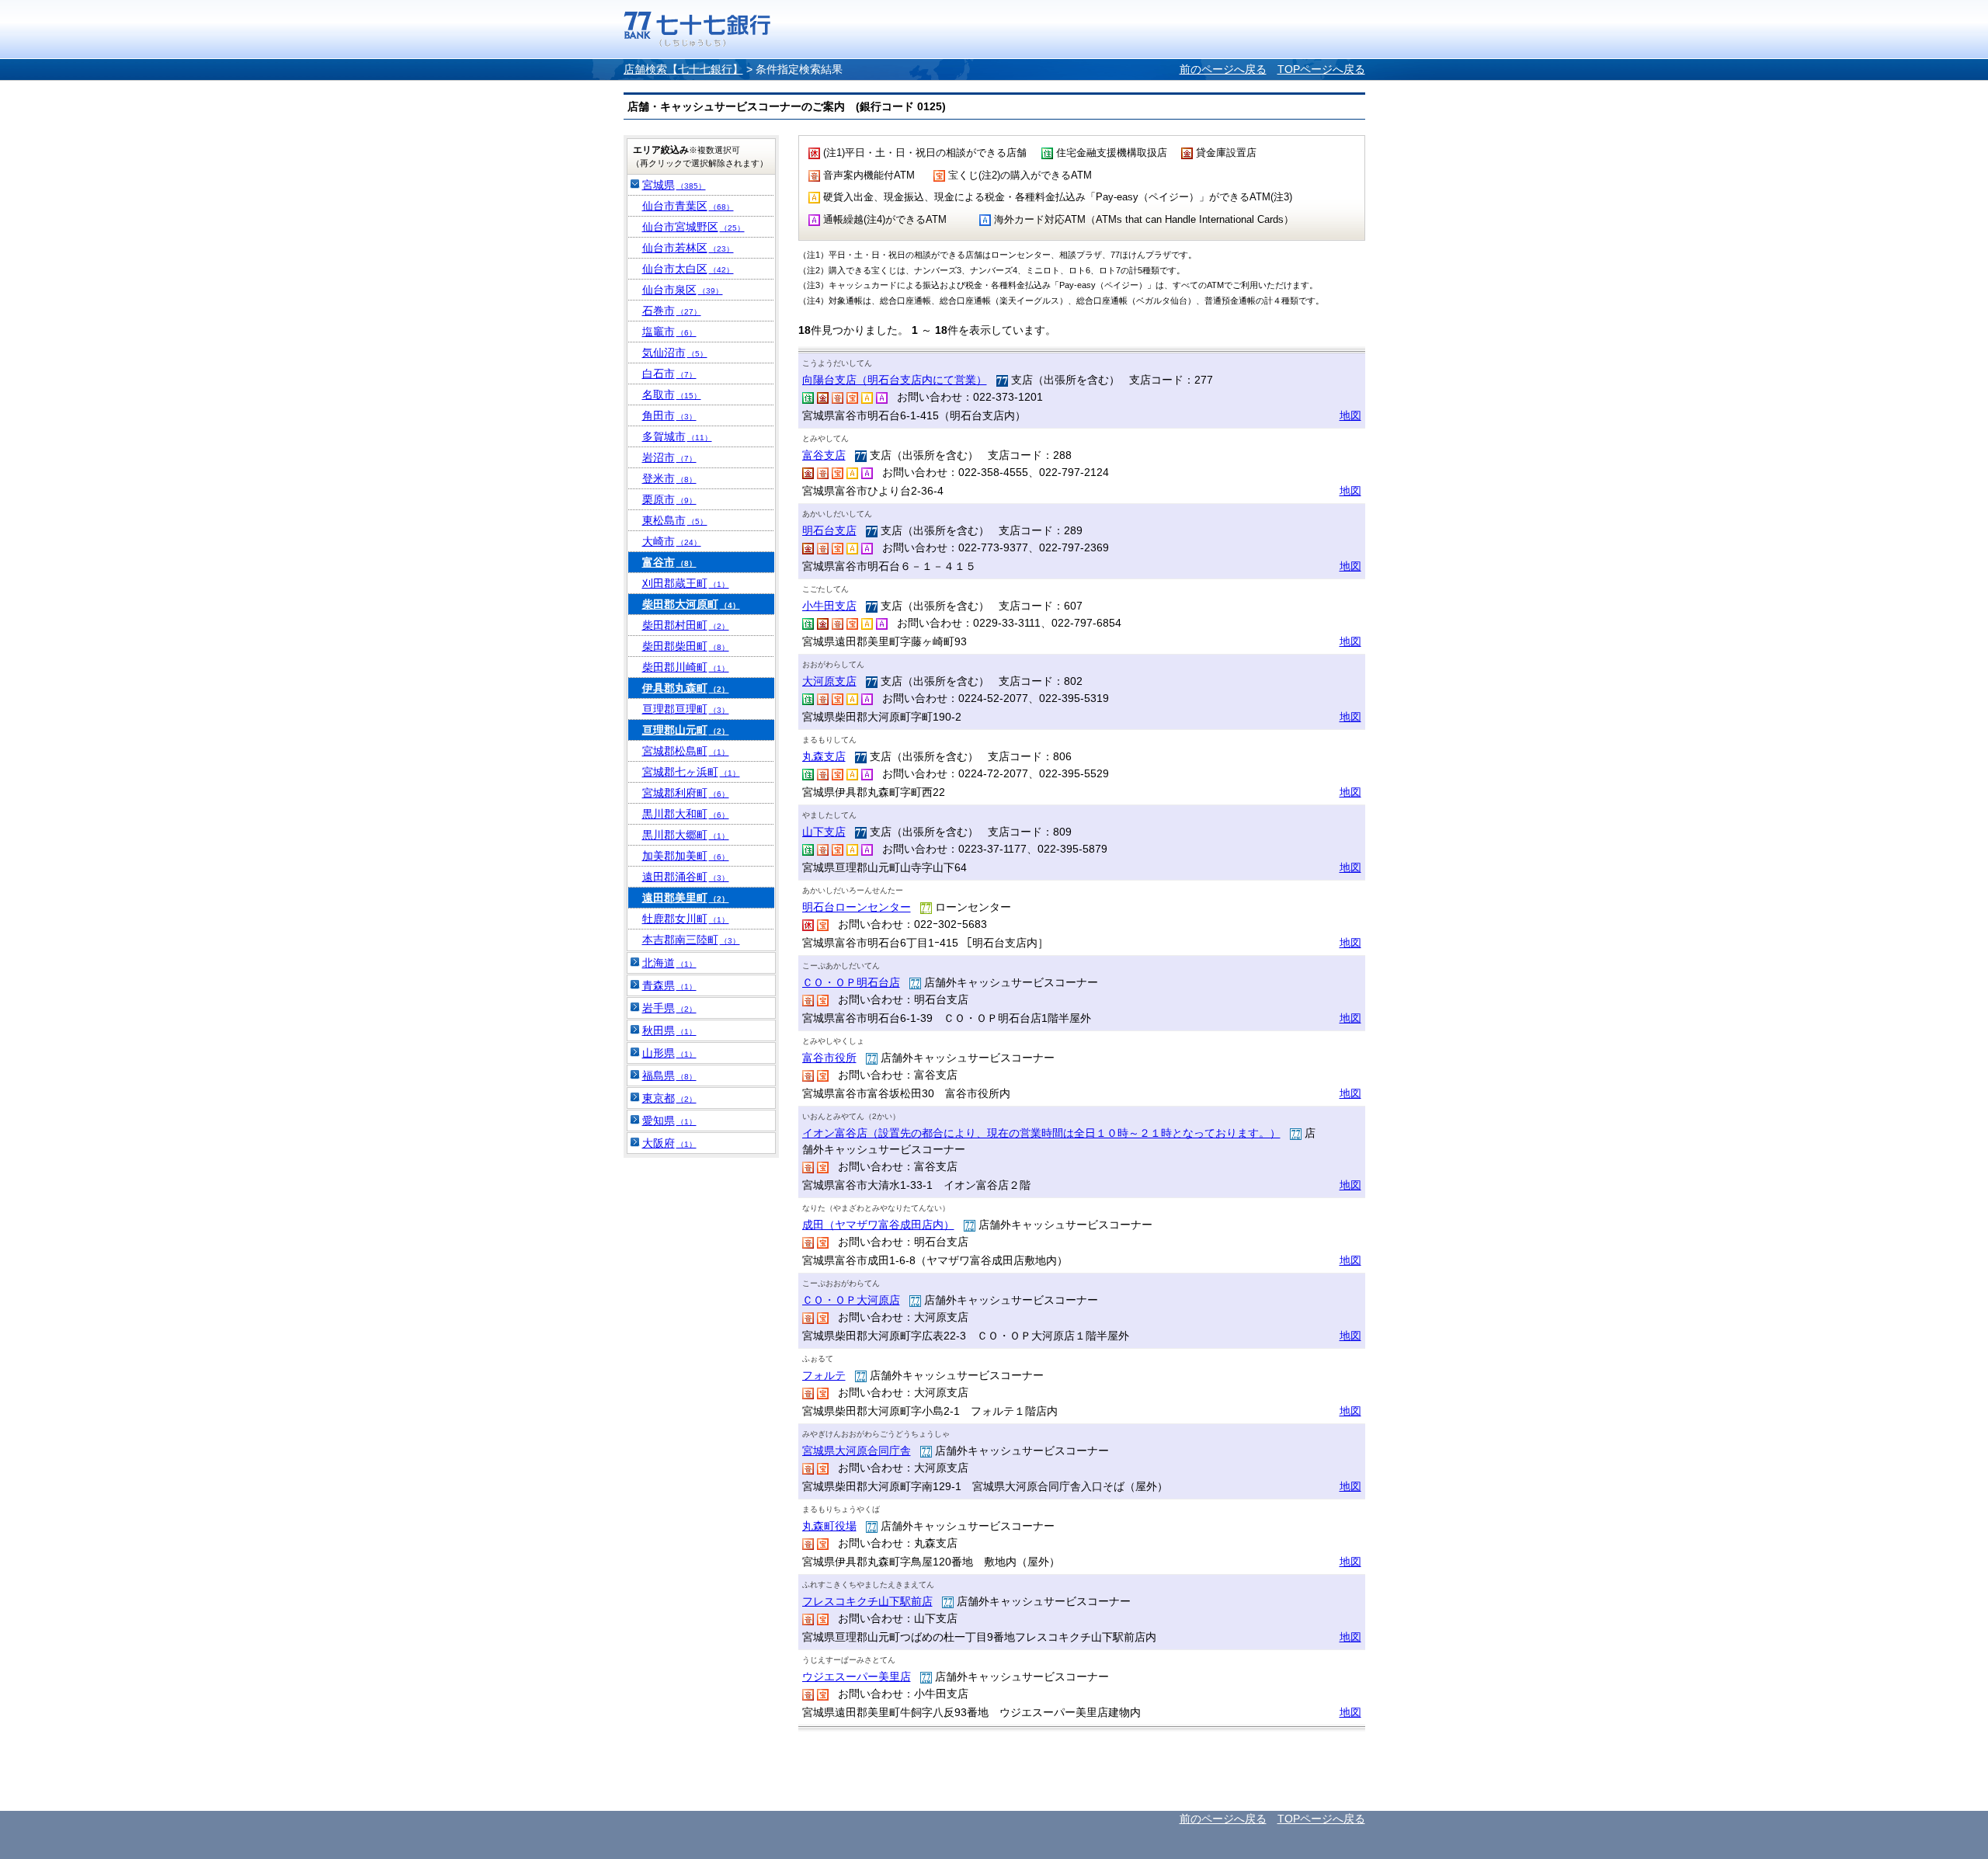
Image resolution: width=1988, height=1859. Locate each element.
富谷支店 (824, 455)
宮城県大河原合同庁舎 (857, 1451)
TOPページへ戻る (1321, 69)
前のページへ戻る (1223, 69)
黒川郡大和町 (686, 814)
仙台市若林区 (688, 248)
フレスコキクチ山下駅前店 (867, 1601)
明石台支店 (829, 530)
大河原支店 (829, 681)
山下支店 (824, 832)
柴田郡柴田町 (686, 646)
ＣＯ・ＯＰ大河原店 (851, 1300)
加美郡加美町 (686, 856)
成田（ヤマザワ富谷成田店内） (878, 1225)
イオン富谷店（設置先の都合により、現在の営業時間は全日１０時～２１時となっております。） (1041, 1133)
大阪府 (669, 1143)
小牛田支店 (829, 606)
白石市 (669, 374)
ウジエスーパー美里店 (857, 1677)
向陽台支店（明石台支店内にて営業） (895, 380)
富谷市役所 (829, 1058)
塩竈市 (669, 332)
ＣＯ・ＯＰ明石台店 (851, 982)
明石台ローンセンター (857, 907)
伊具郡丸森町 (686, 688)
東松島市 (675, 520)
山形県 (669, 1053)
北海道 (669, 963)
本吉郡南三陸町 (691, 940)
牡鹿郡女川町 (686, 919)
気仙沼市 (675, 353)
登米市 (669, 478)
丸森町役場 (829, 1526)
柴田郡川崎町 (686, 667)
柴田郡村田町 (686, 625)
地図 (1350, 415)
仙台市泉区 (683, 290)
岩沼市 (669, 457)
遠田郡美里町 (686, 898)
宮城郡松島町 (686, 751)
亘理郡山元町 (686, 730)
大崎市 (672, 541)
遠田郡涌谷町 (686, 877)
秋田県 (669, 1030)
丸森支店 (824, 756)
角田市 (669, 415)
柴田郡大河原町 (691, 604)
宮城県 (674, 185)
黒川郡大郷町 (686, 835)
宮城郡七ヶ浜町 (691, 772)
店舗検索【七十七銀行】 (683, 69)
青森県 (669, 985)
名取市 (672, 394)
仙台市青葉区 (688, 206)
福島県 (669, 1075)
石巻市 (672, 311)
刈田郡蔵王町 (686, 583)
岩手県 (669, 1008)
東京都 (669, 1098)
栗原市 (669, 499)
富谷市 (669, 562)
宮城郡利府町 (686, 793)
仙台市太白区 (688, 269)
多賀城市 (677, 436)
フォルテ (824, 1375)
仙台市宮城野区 (693, 227)
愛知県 (669, 1121)
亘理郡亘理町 (686, 709)
